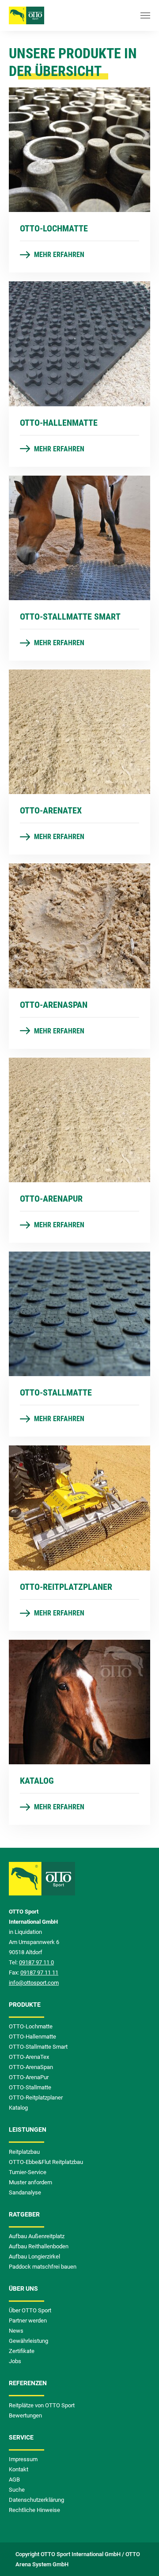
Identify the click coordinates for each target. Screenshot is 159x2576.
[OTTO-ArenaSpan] (79, 925)
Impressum (23, 2459)
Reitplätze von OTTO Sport (42, 2405)
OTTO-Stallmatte (30, 2087)
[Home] (42, 1884)
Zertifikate (22, 2351)
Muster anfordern (30, 2182)
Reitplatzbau (24, 2152)
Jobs (15, 2361)
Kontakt (19, 2469)
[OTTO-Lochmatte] (79, 149)
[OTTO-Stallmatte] (79, 1313)
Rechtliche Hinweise (34, 2510)
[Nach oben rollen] (140, 2557)
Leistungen (28, 2130)
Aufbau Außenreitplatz (37, 2236)
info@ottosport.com (34, 1983)
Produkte (25, 2005)
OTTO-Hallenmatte (32, 2037)
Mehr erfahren (58, 255)
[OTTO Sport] (26, 15)
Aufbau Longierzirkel (34, 2256)
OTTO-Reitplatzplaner (36, 2097)
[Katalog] (79, 1701)
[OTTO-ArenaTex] (79, 731)
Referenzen (28, 2383)
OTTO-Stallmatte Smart (38, 2047)
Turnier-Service (28, 2172)
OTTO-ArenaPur (29, 2077)
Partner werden (28, 2321)
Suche (17, 2490)
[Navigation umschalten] (145, 15)
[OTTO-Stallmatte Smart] (79, 537)
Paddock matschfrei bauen (43, 2267)
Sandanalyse (25, 2192)
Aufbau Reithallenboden (39, 2246)
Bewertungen (25, 2415)
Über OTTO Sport (30, 2310)
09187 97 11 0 (36, 1962)
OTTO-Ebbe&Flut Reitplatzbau (46, 2162)
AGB (14, 2480)
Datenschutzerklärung (36, 2500)
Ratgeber (24, 2214)
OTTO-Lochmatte (31, 2026)
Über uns (23, 2289)
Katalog (18, 2108)
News (16, 2331)
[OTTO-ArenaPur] (79, 1119)
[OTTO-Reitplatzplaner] (79, 1507)
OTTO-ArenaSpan (31, 2067)
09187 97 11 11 (39, 1973)
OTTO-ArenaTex (29, 2057)
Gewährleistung (28, 2341)
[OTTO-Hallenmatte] (79, 343)
